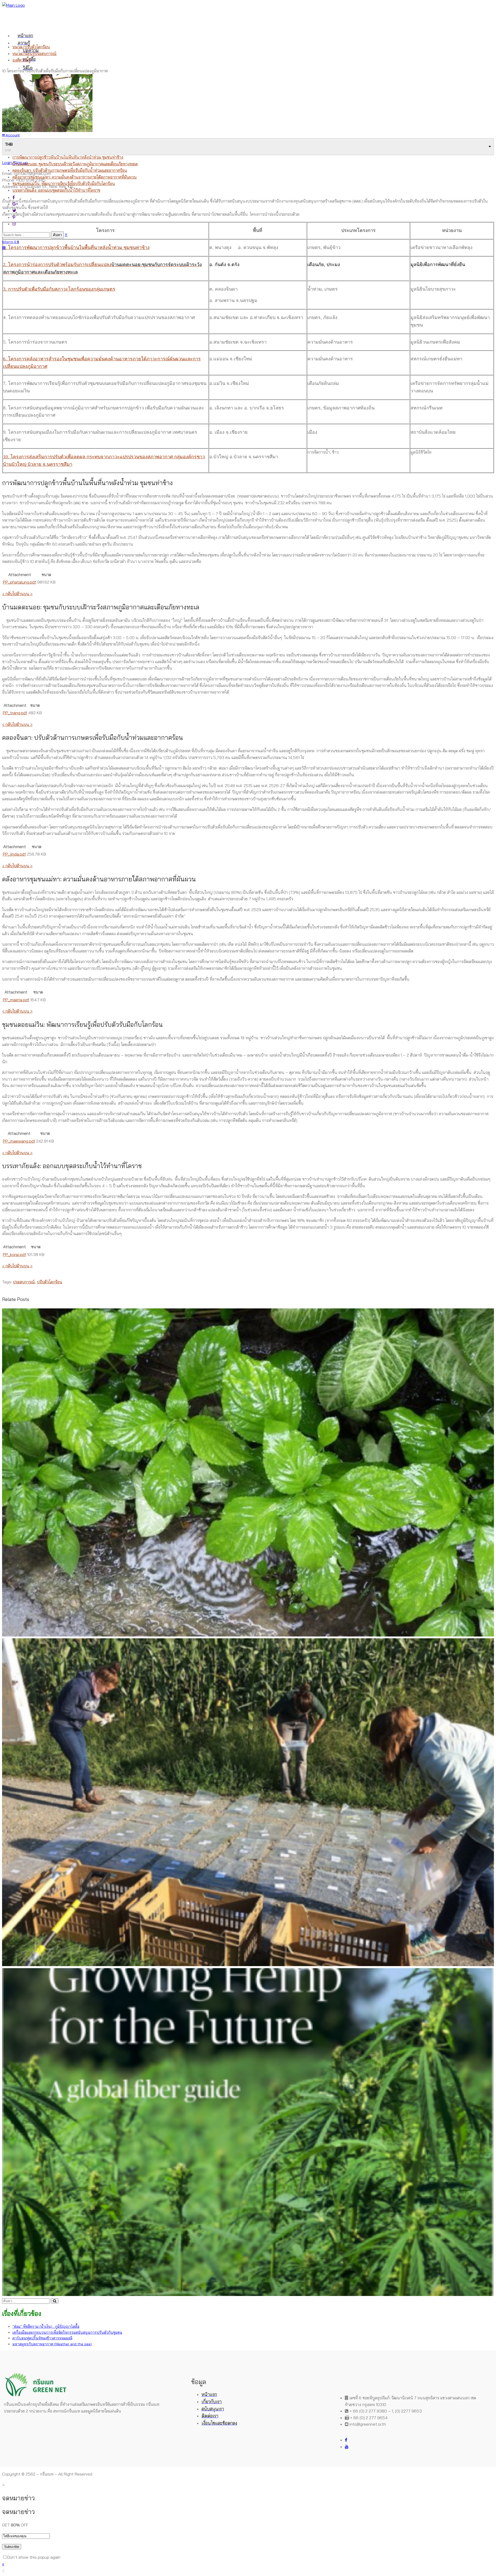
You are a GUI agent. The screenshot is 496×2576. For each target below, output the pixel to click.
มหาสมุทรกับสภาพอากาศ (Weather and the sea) (52, 2344)
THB (9, 144)
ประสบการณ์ (24, 1282)
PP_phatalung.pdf (20, 582)
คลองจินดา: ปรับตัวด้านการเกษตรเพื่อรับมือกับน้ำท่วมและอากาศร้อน (70, 170)
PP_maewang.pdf (19, 1141)
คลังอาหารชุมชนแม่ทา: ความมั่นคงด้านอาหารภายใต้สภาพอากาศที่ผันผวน (75, 177)
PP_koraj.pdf (14, 1254)
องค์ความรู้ (21, 60)
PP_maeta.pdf (16, 1000)
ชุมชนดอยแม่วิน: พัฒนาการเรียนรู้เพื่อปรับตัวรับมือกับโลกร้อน (64, 183)
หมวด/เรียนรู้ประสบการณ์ (34, 53)
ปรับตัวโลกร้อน (50, 1282)
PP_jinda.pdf (14, 854)
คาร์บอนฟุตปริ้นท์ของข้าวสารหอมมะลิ (42, 2338)
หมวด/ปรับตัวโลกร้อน (31, 47)
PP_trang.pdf (15, 713)
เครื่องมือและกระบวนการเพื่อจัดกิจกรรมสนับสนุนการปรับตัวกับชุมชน (67, 2332)
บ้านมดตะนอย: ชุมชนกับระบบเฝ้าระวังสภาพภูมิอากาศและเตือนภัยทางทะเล (75, 164)
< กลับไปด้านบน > (17, 594)
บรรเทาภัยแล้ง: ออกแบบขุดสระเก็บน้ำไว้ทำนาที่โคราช (56, 190)
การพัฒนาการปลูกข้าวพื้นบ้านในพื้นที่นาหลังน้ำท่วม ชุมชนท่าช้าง (68, 157)
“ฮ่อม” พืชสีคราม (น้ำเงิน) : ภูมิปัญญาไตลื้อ (46, 2326)
